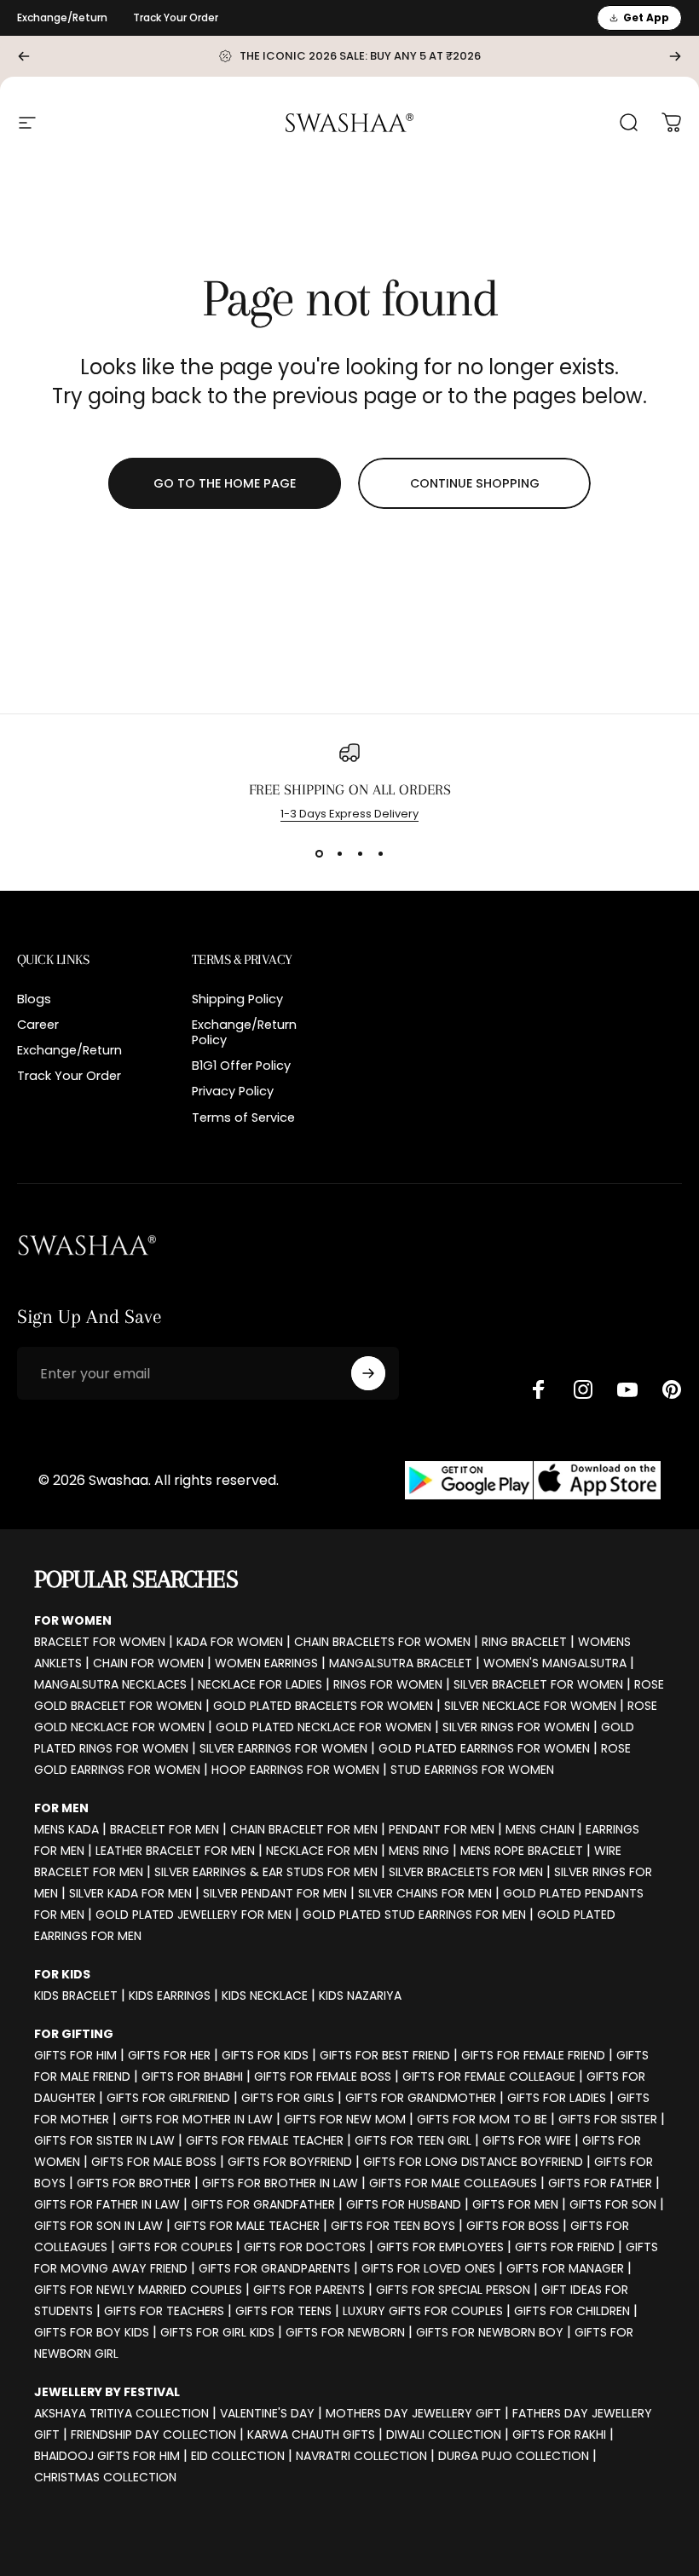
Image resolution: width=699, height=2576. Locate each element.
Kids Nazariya (360, 1996)
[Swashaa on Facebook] (539, 1389)
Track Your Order (176, 17)
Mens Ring (419, 1851)
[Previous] (24, 56)
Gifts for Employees (440, 2247)
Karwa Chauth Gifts (311, 2434)
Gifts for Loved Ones (428, 2268)
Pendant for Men (442, 1829)
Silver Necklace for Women (530, 1706)
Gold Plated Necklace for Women (324, 1727)
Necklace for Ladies (260, 1684)
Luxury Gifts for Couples (423, 2311)
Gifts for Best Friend (385, 2055)
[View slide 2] (339, 853)
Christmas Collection (105, 2477)
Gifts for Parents (309, 2290)
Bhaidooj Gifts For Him (107, 2456)
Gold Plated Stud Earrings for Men (414, 1915)
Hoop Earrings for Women (295, 1770)
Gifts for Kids (265, 2055)
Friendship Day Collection (153, 2434)
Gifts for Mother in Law (196, 2119)
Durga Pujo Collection (514, 2456)
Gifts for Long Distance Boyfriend (473, 2162)
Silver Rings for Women (516, 1727)
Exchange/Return (62, 17)
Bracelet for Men (165, 1829)
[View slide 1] (319, 853)
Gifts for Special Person (453, 2290)
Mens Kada (66, 1829)
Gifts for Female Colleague (489, 2076)
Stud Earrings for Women (472, 1770)
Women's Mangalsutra (555, 1663)
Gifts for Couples (176, 2247)
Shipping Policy (237, 999)
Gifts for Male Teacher (247, 2226)
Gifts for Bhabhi (192, 2076)
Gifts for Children (572, 2311)
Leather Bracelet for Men (175, 1851)
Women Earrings (266, 1663)
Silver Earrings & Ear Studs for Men (266, 1872)
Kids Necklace (265, 1996)
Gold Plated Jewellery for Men (194, 1915)
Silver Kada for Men (130, 1893)
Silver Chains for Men (425, 1893)
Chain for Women (148, 1663)
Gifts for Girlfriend (168, 2098)
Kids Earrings (170, 1996)
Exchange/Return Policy (244, 1032)
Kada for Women (230, 1642)
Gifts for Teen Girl (413, 2140)
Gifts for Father (600, 2183)
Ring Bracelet (524, 1642)
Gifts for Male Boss (154, 2162)
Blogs (34, 999)
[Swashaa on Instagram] (583, 1389)
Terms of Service (243, 1118)
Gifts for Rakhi (559, 2434)
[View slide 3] (360, 853)
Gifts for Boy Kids (92, 2332)
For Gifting (74, 2034)
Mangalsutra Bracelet (401, 1663)
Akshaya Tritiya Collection (121, 2413)
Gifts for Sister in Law (104, 2140)
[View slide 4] (380, 853)
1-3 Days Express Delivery (349, 814)
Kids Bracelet (76, 1996)
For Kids (62, 1974)
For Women (73, 1620)
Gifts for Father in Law (107, 2204)
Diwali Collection (444, 2434)
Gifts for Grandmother (421, 2098)
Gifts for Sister (608, 2119)
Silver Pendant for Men (275, 1893)
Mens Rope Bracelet (522, 1851)
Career (38, 1025)
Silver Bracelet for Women (538, 1684)
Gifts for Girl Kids (217, 2332)
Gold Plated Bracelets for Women (323, 1706)
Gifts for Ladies (557, 2098)
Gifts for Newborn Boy (490, 2332)
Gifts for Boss (513, 2226)
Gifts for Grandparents (274, 2268)
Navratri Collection (361, 2456)
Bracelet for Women (100, 1642)
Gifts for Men (515, 2204)
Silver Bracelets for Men (466, 1872)
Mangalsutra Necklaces (110, 1684)
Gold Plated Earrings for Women (484, 1748)
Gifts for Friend (565, 2247)
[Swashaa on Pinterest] (672, 1389)
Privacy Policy (233, 1091)
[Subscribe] (368, 1373)
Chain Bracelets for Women (382, 1642)
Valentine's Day (267, 2413)
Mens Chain (540, 1829)
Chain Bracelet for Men (304, 1829)
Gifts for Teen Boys (393, 2226)
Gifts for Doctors (305, 2247)
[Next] (675, 56)
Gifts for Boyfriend (290, 2162)
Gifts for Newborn (345, 2332)
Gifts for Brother (134, 2183)
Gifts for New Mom (345, 2119)
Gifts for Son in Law (98, 2226)
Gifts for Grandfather (263, 2204)
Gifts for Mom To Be (482, 2119)
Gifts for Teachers (164, 2311)
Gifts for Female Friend (533, 2055)
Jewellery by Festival (107, 2392)
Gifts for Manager (565, 2268)
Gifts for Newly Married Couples (138, 2290)
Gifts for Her (169, 2055)
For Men (61, 1808)
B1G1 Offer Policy (241, 1066)
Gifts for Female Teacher (265, 2140)
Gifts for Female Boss (323, 2076)
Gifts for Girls (288, 2098)
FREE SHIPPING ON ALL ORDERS (350, 789)
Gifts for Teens (283, 2311)
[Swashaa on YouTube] (627, 1389)
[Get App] (533, 1480)
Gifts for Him (75, 2055)
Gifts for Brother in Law (280, 2183)
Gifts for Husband (404, 2204)
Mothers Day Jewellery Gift (413, 2413)
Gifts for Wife (527, 2140)
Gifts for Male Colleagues (453, 2183)
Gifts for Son (613, 2204)
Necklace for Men (322, 1851)
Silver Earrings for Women (283, 1748)
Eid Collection (238, 2456)
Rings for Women (388, 1684)
